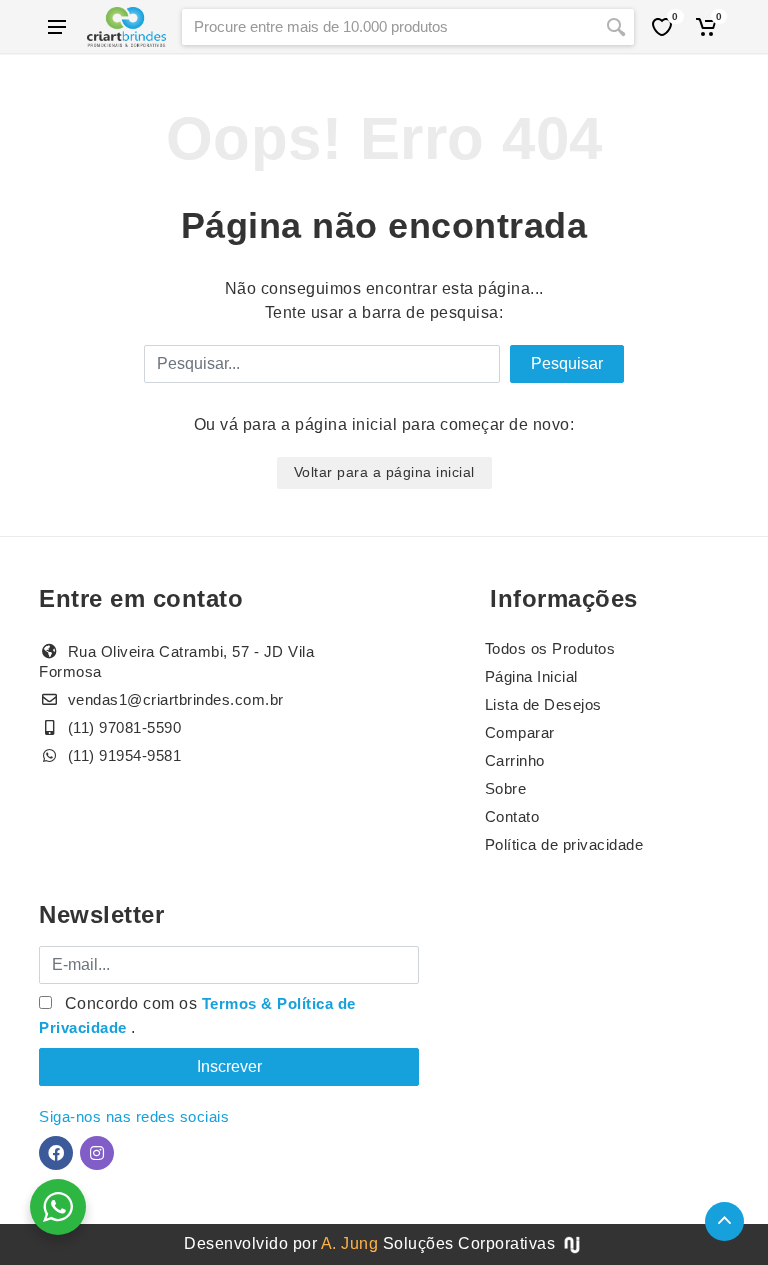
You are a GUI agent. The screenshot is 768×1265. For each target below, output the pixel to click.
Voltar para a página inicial (384, 472)
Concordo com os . (197, 1015)
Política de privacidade (564, 844)
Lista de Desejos (543, 704)
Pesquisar (567, 363)
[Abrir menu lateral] (57, 27)
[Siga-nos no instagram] (97, 1153)
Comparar (520, 732)
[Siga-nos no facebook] (56, 1153)
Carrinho (515, 760)
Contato (512, 816)
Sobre (506, 788)
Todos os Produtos (550, 648)
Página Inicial (531, 676)
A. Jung (350, 1243)
